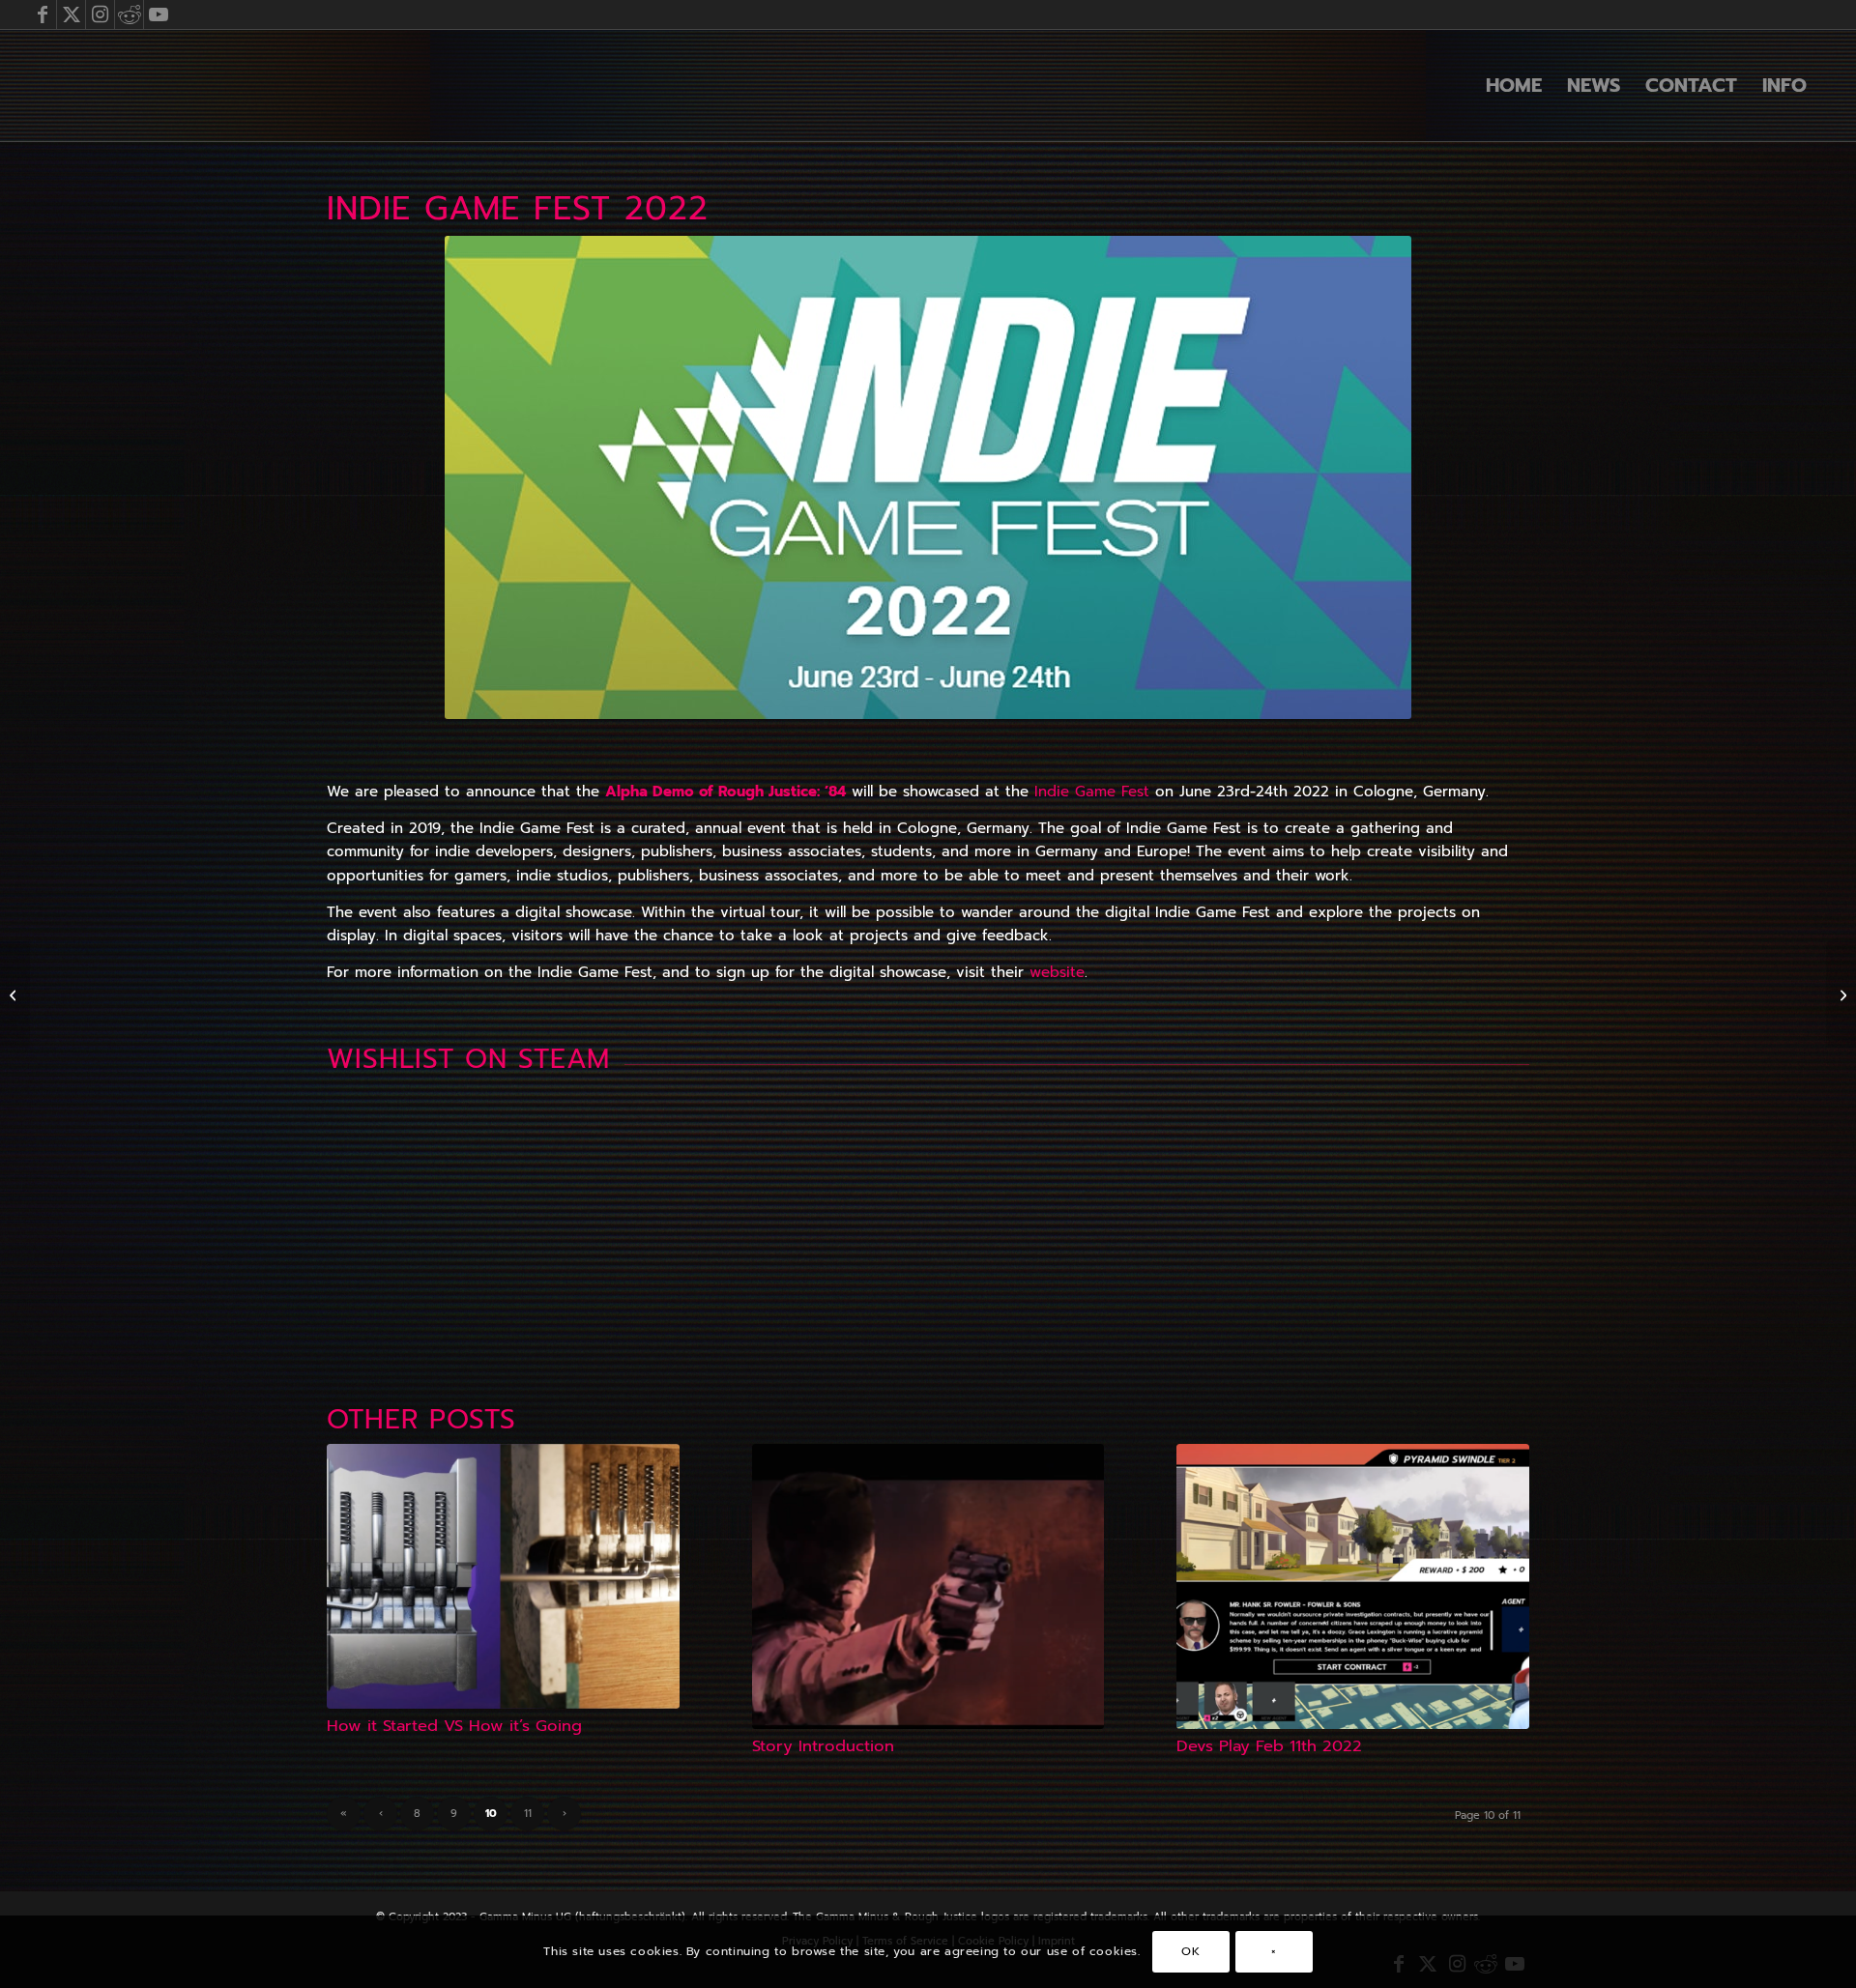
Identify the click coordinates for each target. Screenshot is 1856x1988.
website (1057, 972)
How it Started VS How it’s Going (454, 1726)
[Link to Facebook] (42, 14)
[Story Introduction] (928, 1586)
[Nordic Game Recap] (15, 994)
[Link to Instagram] (100, 14)
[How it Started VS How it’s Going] (503, 1576)
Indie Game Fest (1092, 792)
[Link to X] (71, 14)
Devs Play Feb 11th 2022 (1269, 1746)
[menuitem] (1514, 85)
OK (1190, 1951)
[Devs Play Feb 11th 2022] (1353, 1586)
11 (528, 1814)
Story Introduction (823, 1746)
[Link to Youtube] (159, 14)
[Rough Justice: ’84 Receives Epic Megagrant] (1841, 994)
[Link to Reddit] (129, 14)
